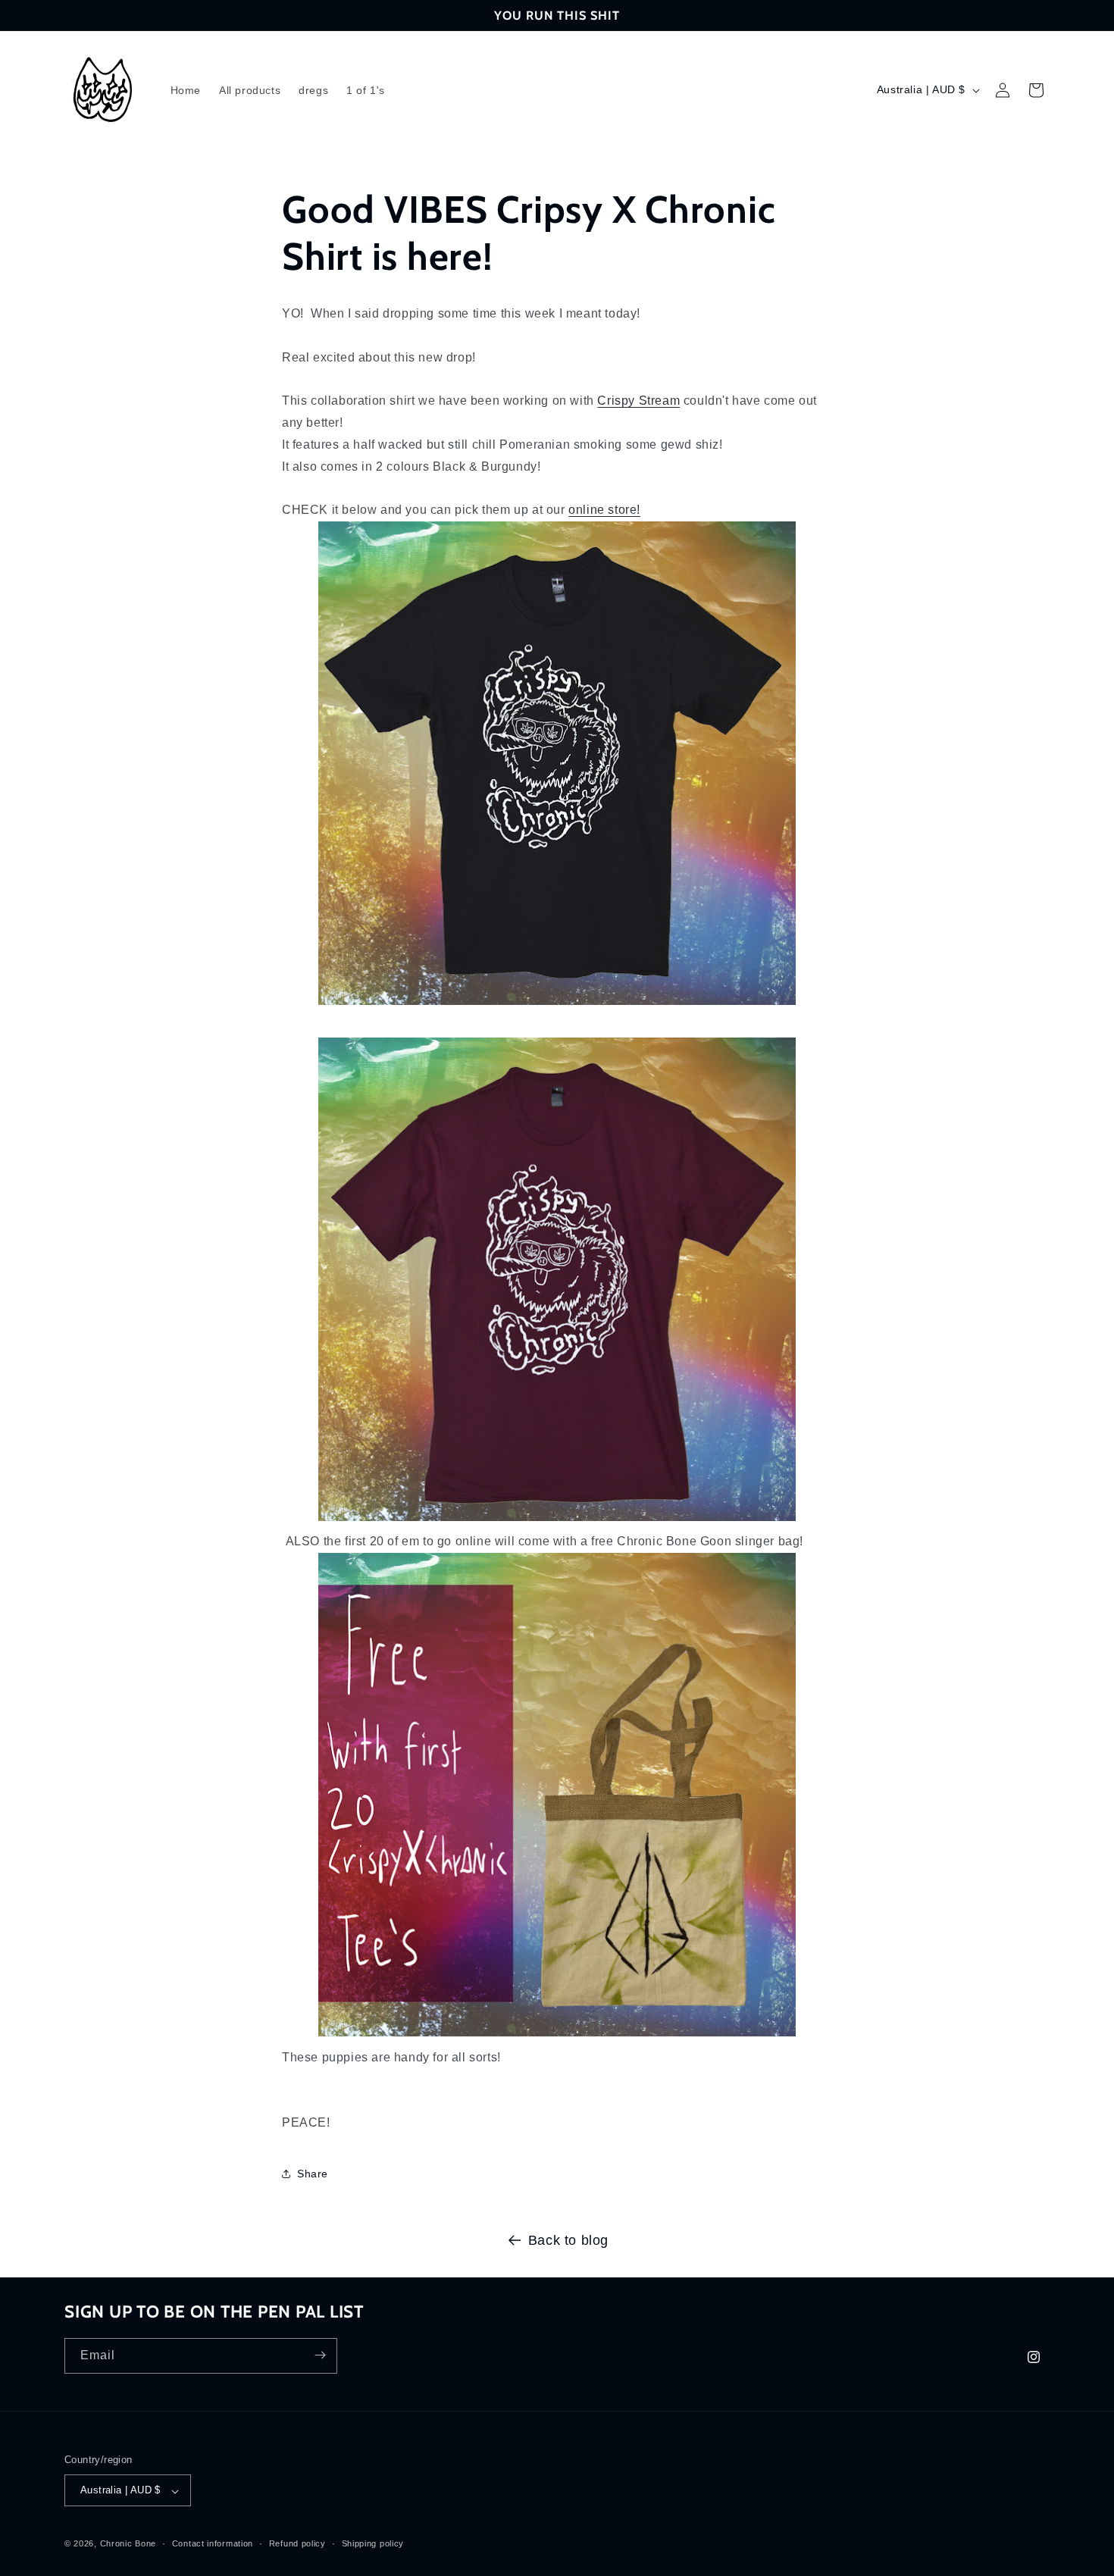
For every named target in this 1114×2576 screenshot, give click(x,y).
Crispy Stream (638, 401)
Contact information (213, 2544)
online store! (604, 510)
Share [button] (313, 2174)
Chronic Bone (128, 2544)
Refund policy (297, 2544)
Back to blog (568, 2240)
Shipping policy (373, 2544)
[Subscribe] (320, 2355)
